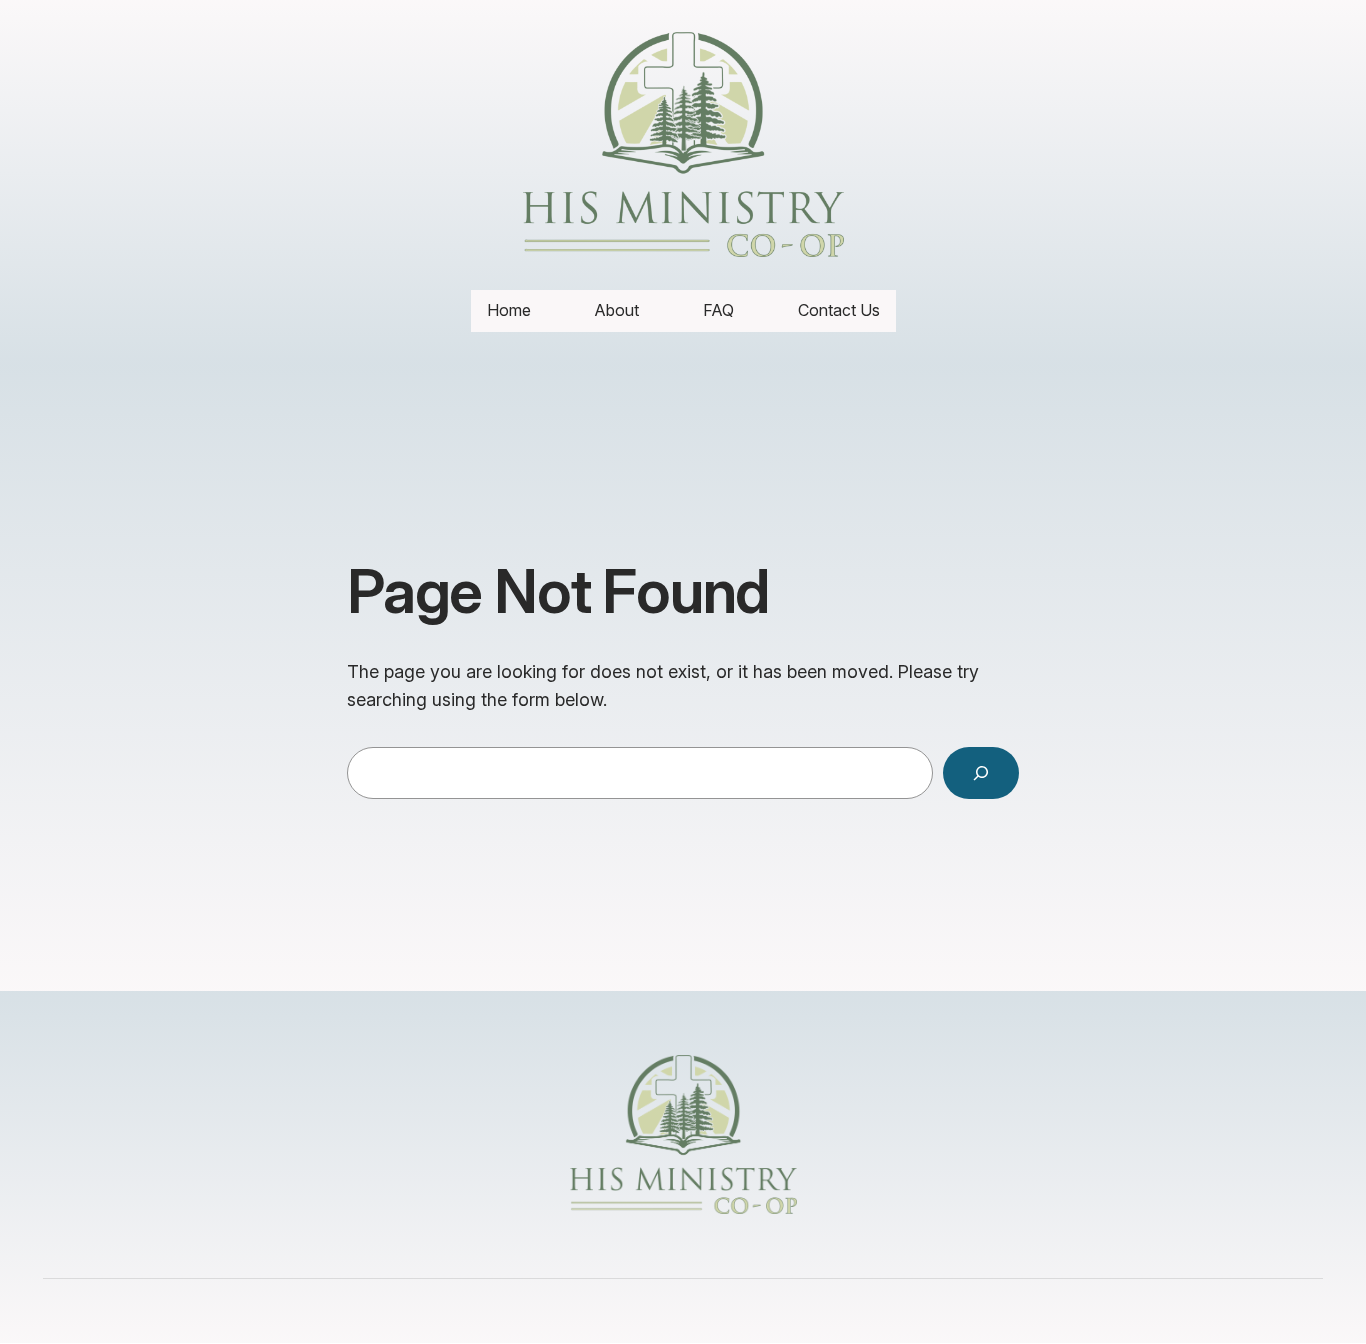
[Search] (981, 773)
